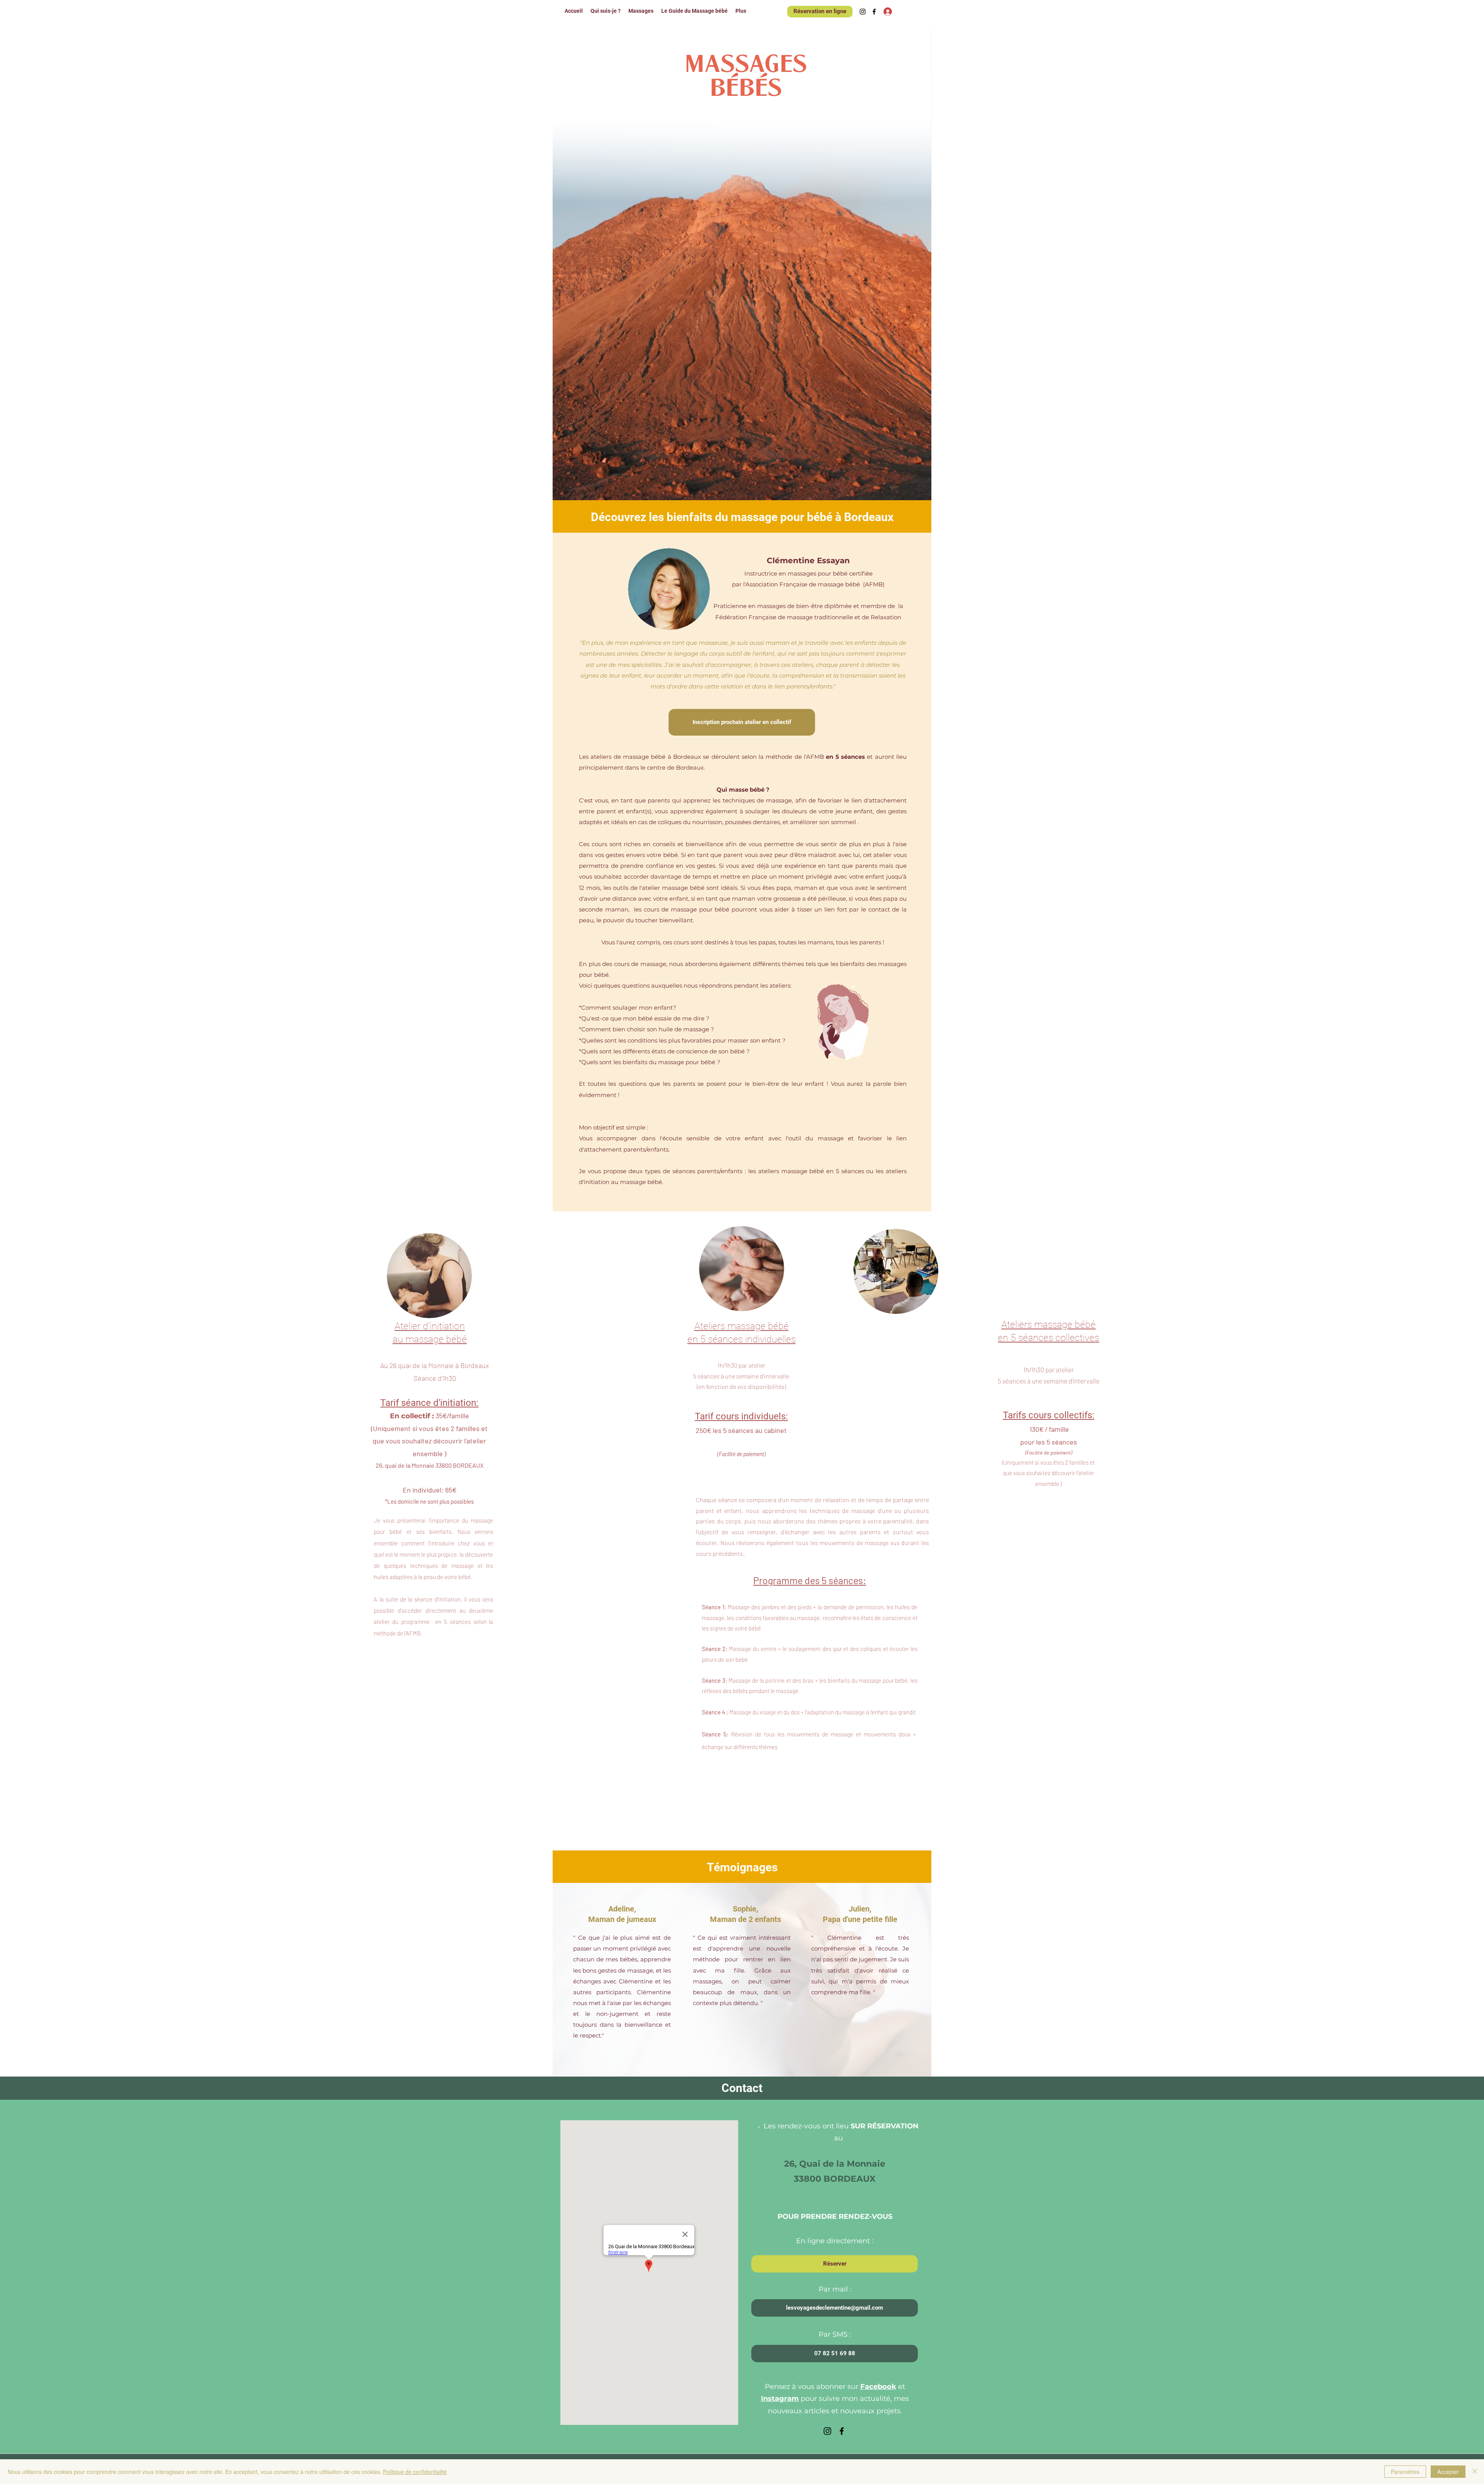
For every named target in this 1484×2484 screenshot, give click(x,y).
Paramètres (1405, 2472)
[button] (835, 2354)
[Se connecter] (882, 11)
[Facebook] (874, 12)
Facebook (878, 2387)
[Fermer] (1475, 2472)
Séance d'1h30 (435, 1378)
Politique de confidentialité (415, 2472)
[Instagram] (863, 12)
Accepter (1448, 2472)
